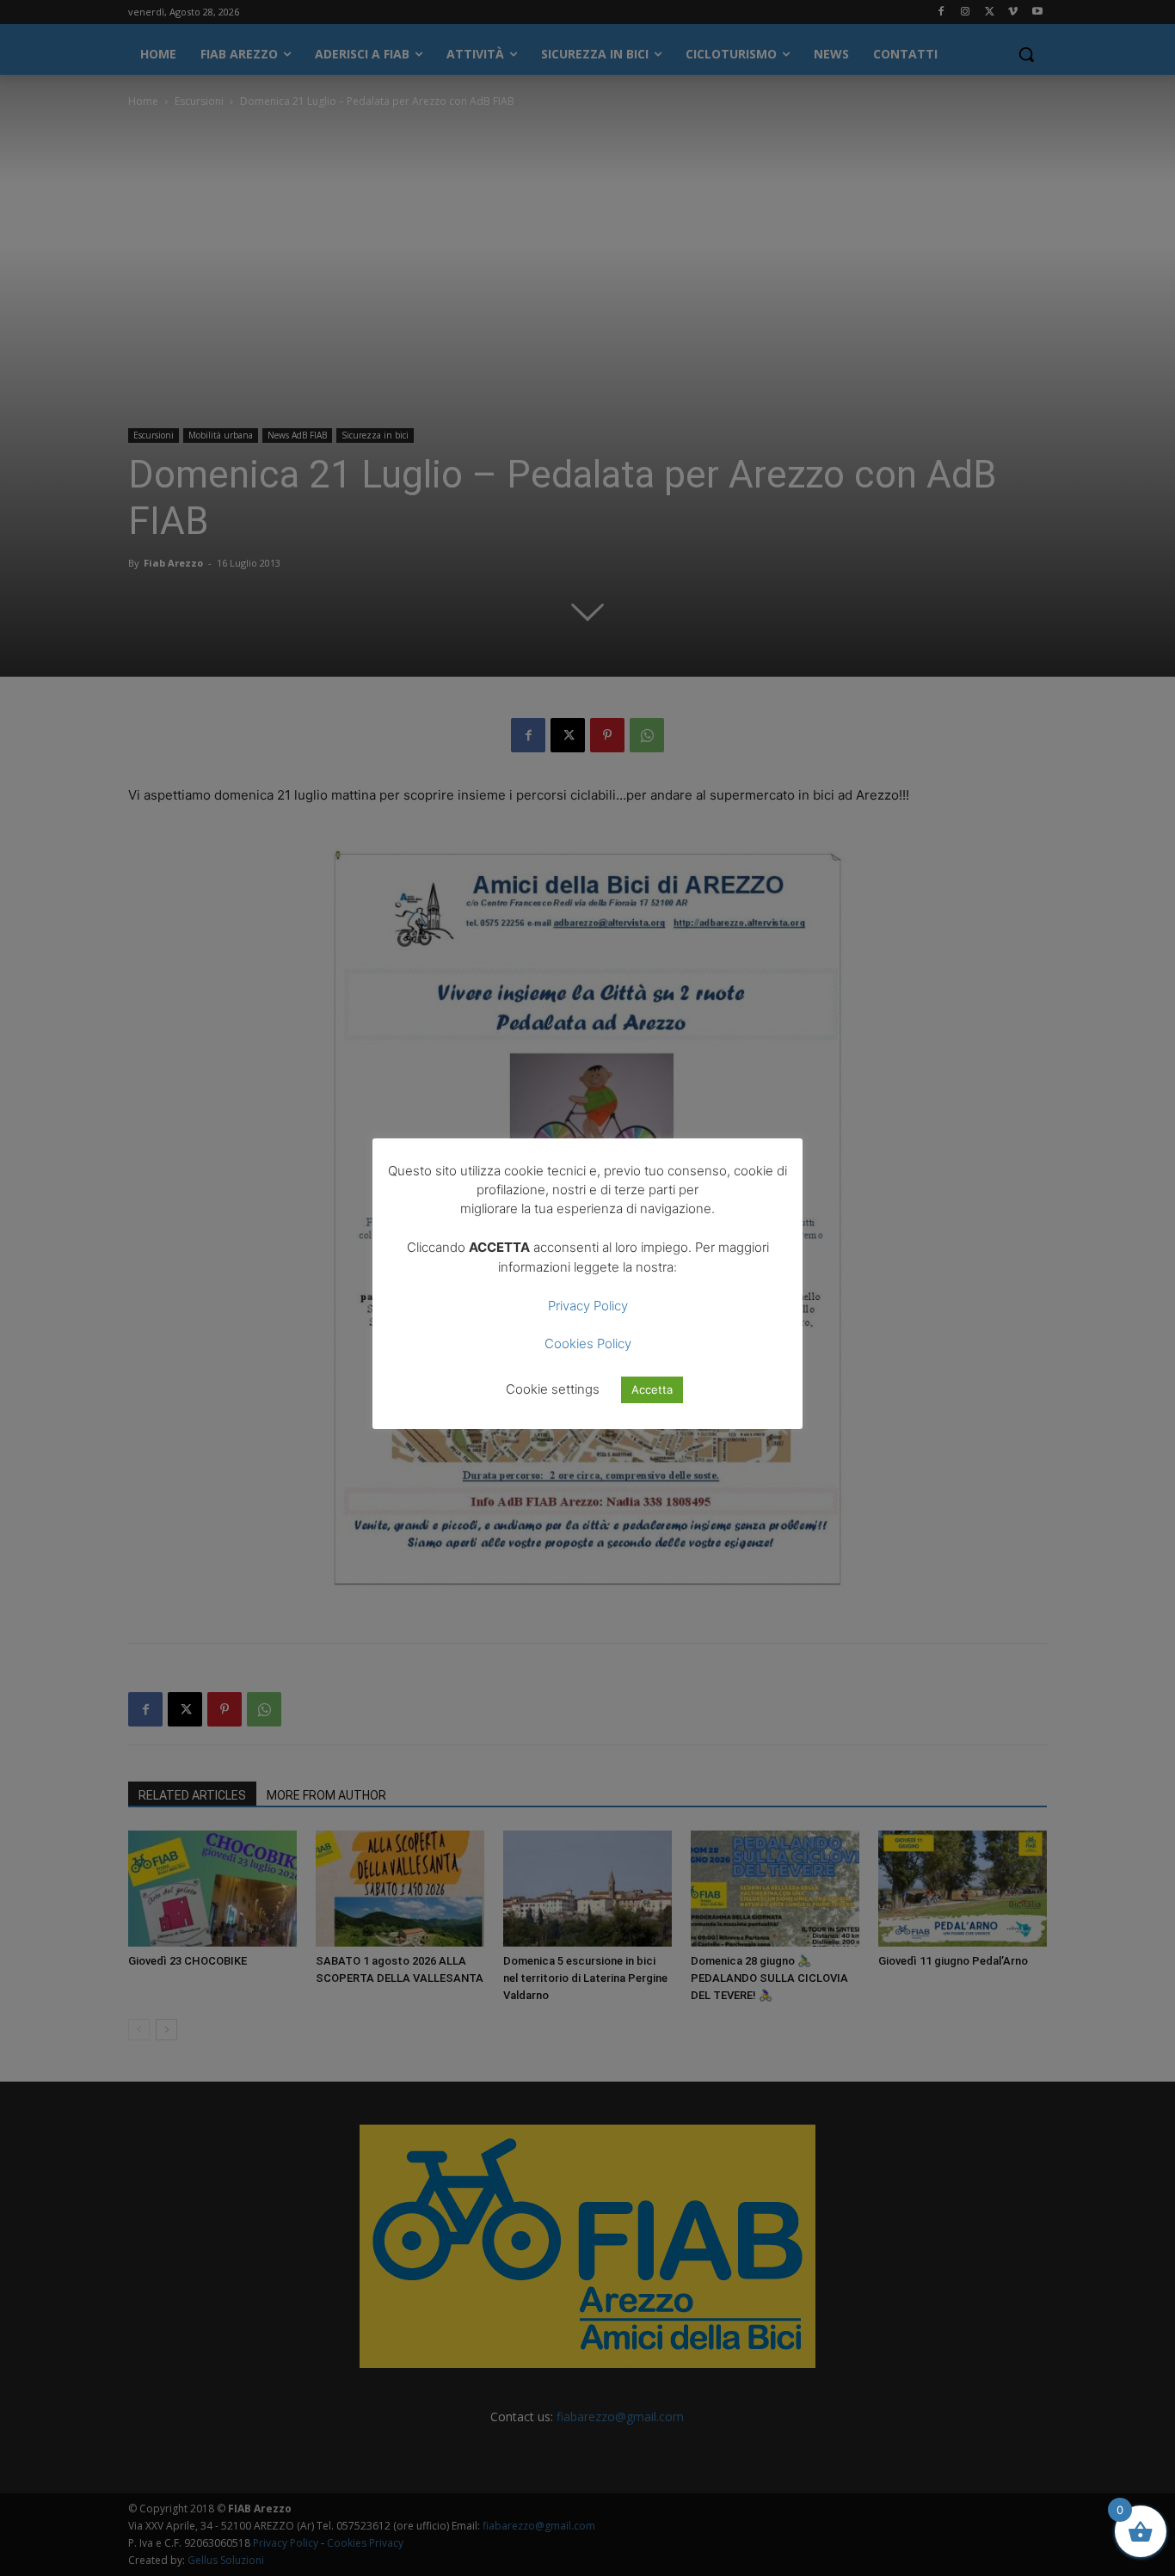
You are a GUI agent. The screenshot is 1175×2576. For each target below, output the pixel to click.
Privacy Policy (588, 1306)
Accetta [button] (652, 1389)
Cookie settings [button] (553, 1389)
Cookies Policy (588, 1343)
